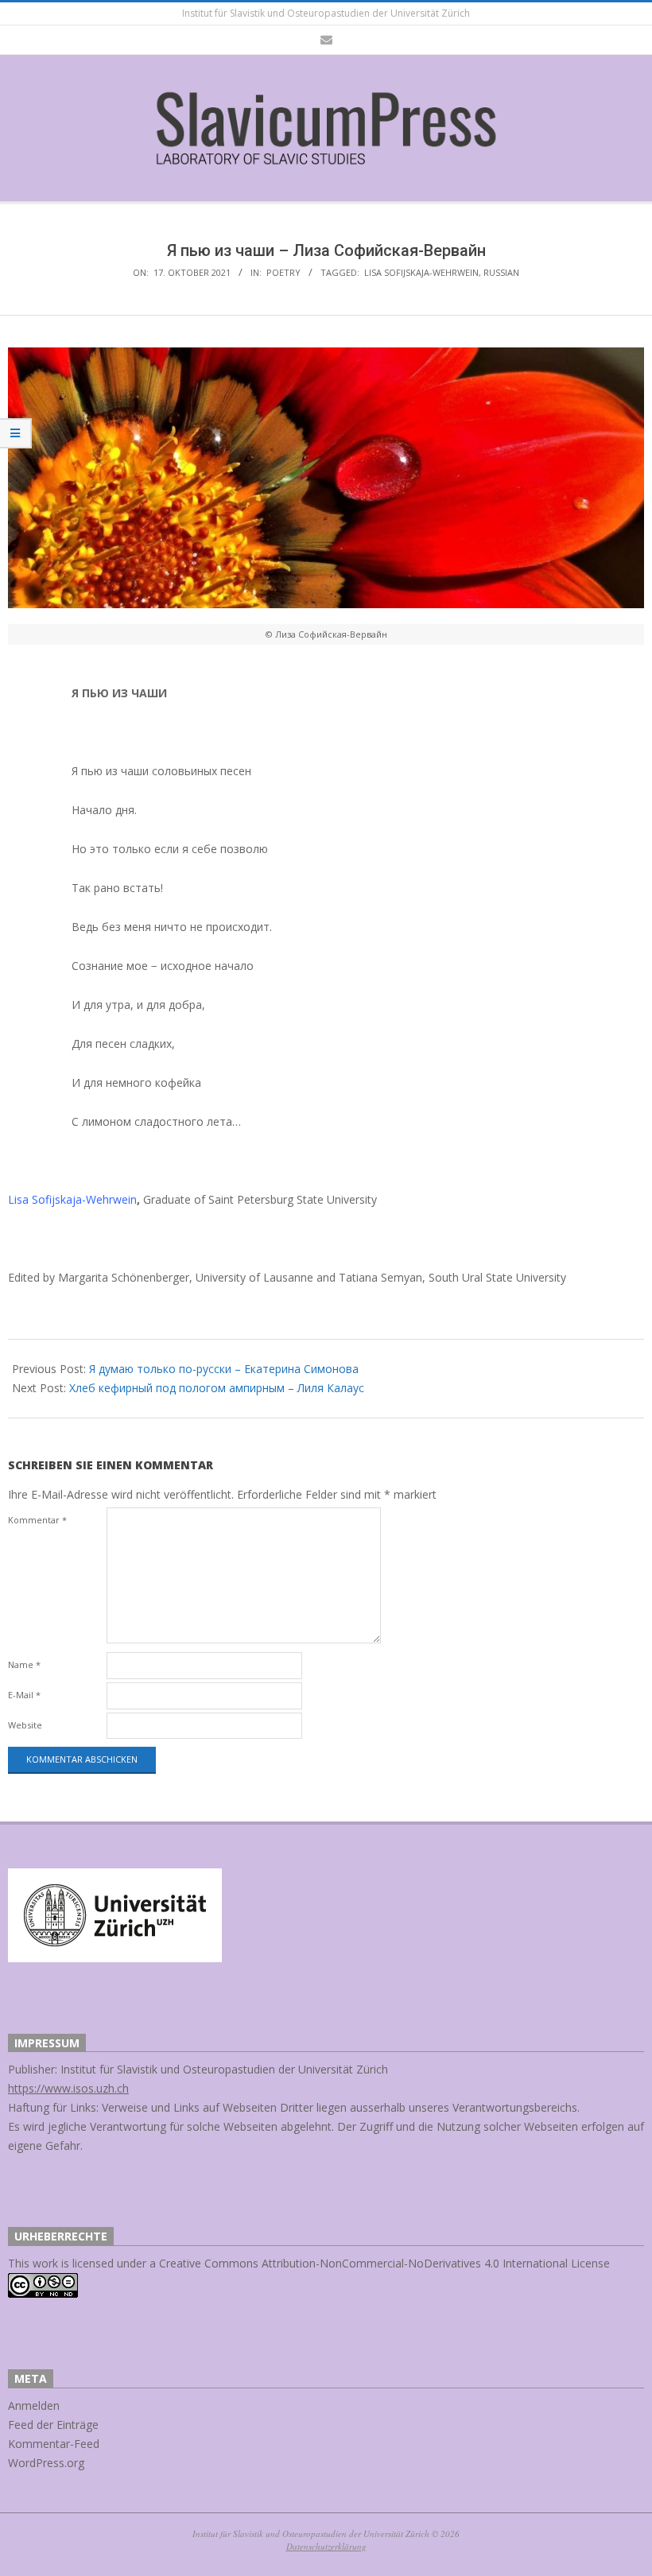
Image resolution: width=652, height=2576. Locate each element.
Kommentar (37, 1520)
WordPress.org (46, 2463)
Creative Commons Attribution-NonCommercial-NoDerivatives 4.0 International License (384, 2263)
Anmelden (34, 2405)
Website (25, 1725)
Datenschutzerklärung (326, 2546)
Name (24, 1664)
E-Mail (24, 1695)
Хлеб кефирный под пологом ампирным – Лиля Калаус (217, 1388)
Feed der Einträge (53, 2425)
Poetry (283, 272)
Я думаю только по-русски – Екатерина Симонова (224, 1369)
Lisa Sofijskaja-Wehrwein (421, 272)
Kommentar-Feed (54, 2444)
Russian (501, 272)
